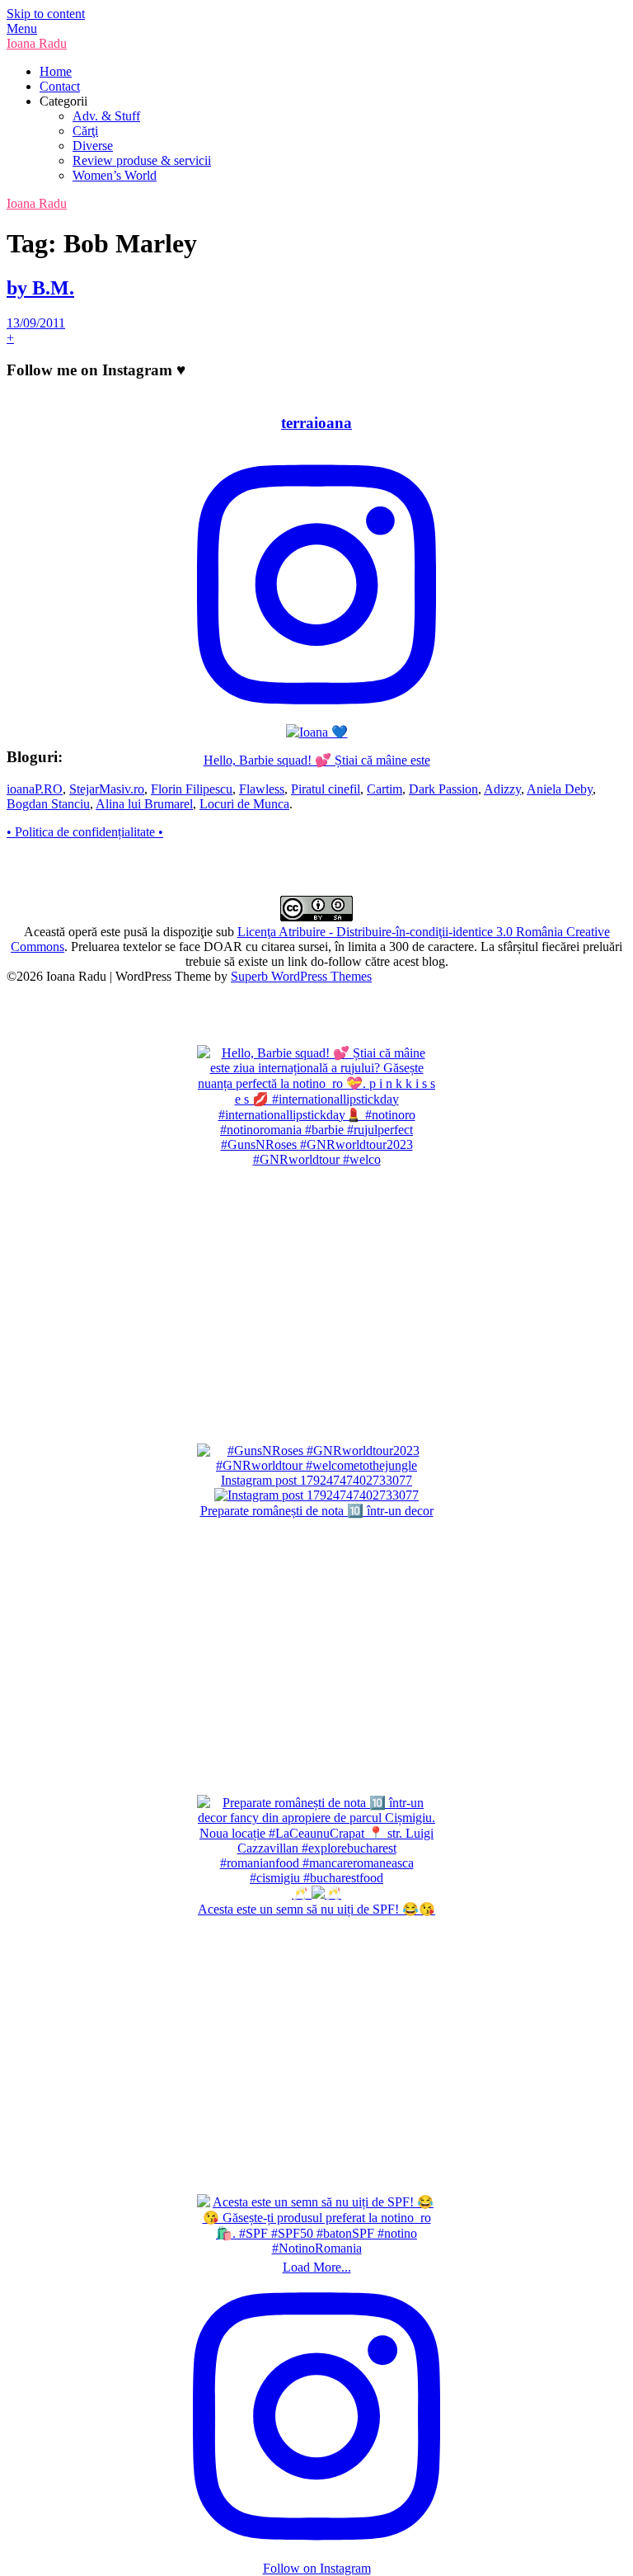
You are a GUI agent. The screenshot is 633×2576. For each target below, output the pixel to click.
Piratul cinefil (326, 789)
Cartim (384, 789)
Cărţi (85, 131)
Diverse (93, 146)
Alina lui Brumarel (144, 804)
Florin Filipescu (192, 789)
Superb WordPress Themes (301, 976)
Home (56, 71)
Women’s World (115, 175)
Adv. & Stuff (106, 116)
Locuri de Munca (244, 804)
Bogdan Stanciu (48, 804)
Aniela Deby (560, 789)
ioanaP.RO (35, 789)
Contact (60, 86)
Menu (22, 28)
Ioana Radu (37, 43)
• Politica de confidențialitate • (85, 832)
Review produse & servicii (142, 160)
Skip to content (46, 14)
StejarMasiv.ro (107, 789)
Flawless (262, 789)
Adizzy (502, 789)
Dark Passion (443, 789)
